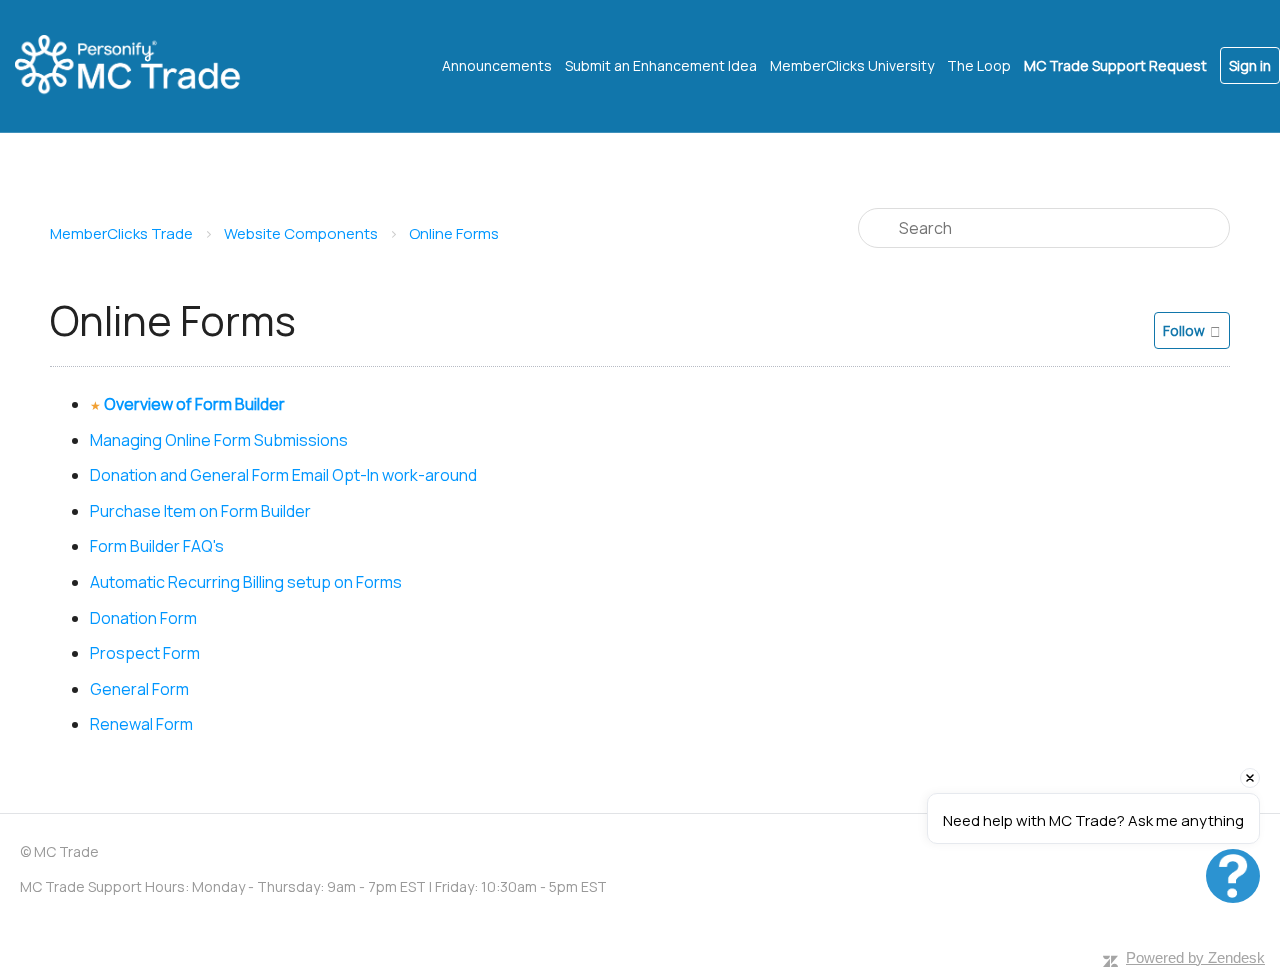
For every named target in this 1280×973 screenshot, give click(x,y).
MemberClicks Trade (121, 233)
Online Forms (454, 233)
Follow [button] (1184, 330)
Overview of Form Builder (194, 404)
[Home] (145, 66)
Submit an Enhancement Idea (661, 65)
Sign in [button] (1250, 65)
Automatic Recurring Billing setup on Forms (246, 582)
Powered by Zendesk (1195, 957)
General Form (139, 689)
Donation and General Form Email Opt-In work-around (283, 475)
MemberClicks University (852, 65)
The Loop (979, 65)
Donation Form (143, 618)
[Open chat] (1233, 876)
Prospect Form (145, 653)
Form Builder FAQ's (157, 546)
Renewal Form (141, 724)
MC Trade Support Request (1115, 65)
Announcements (497, 65)
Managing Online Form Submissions (219, 440)
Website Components (301, 233)
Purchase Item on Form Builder (200, 511)
